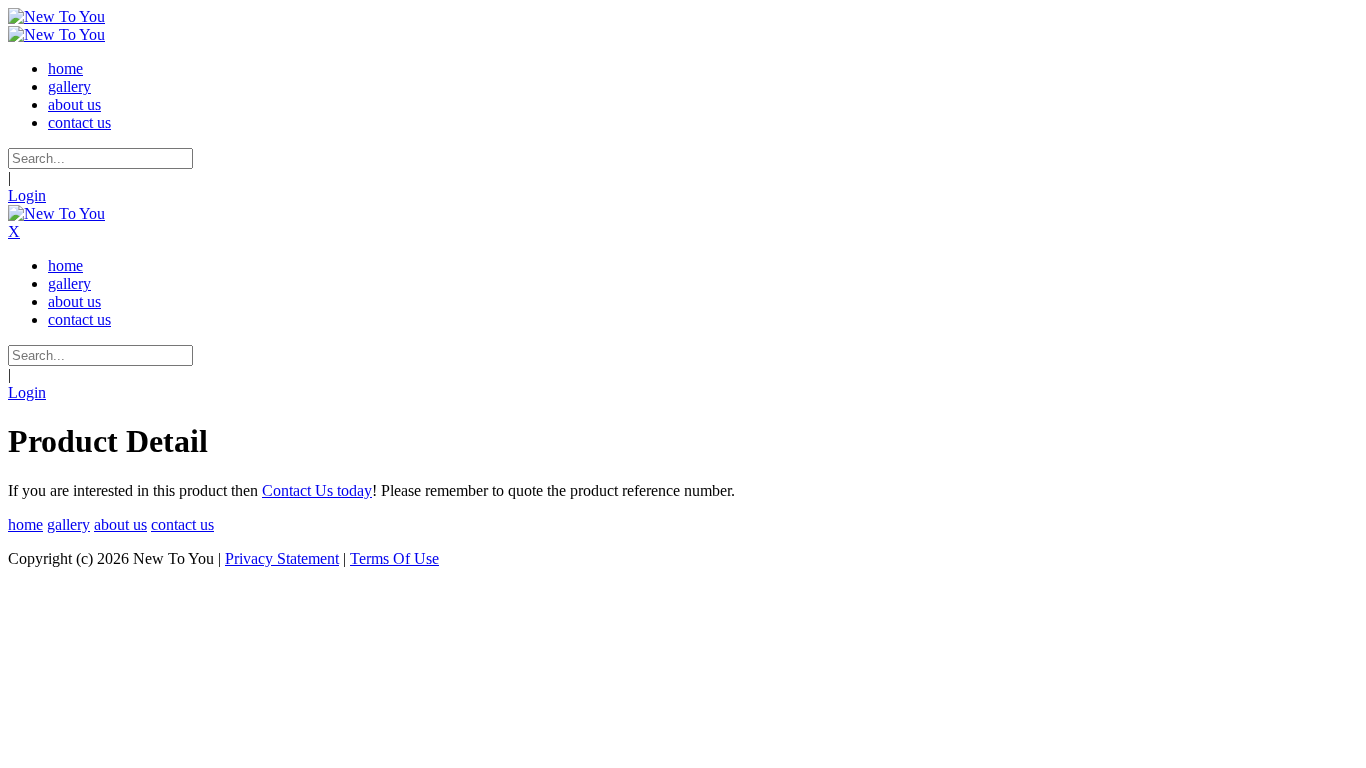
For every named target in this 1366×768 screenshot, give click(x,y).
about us (120, 524)
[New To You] (56, 16)
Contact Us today (317, 490)
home (25, 524)
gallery (68, 524)
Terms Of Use (394, 558)
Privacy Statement (282, 558)
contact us (182, 524)
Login (27, 195)
